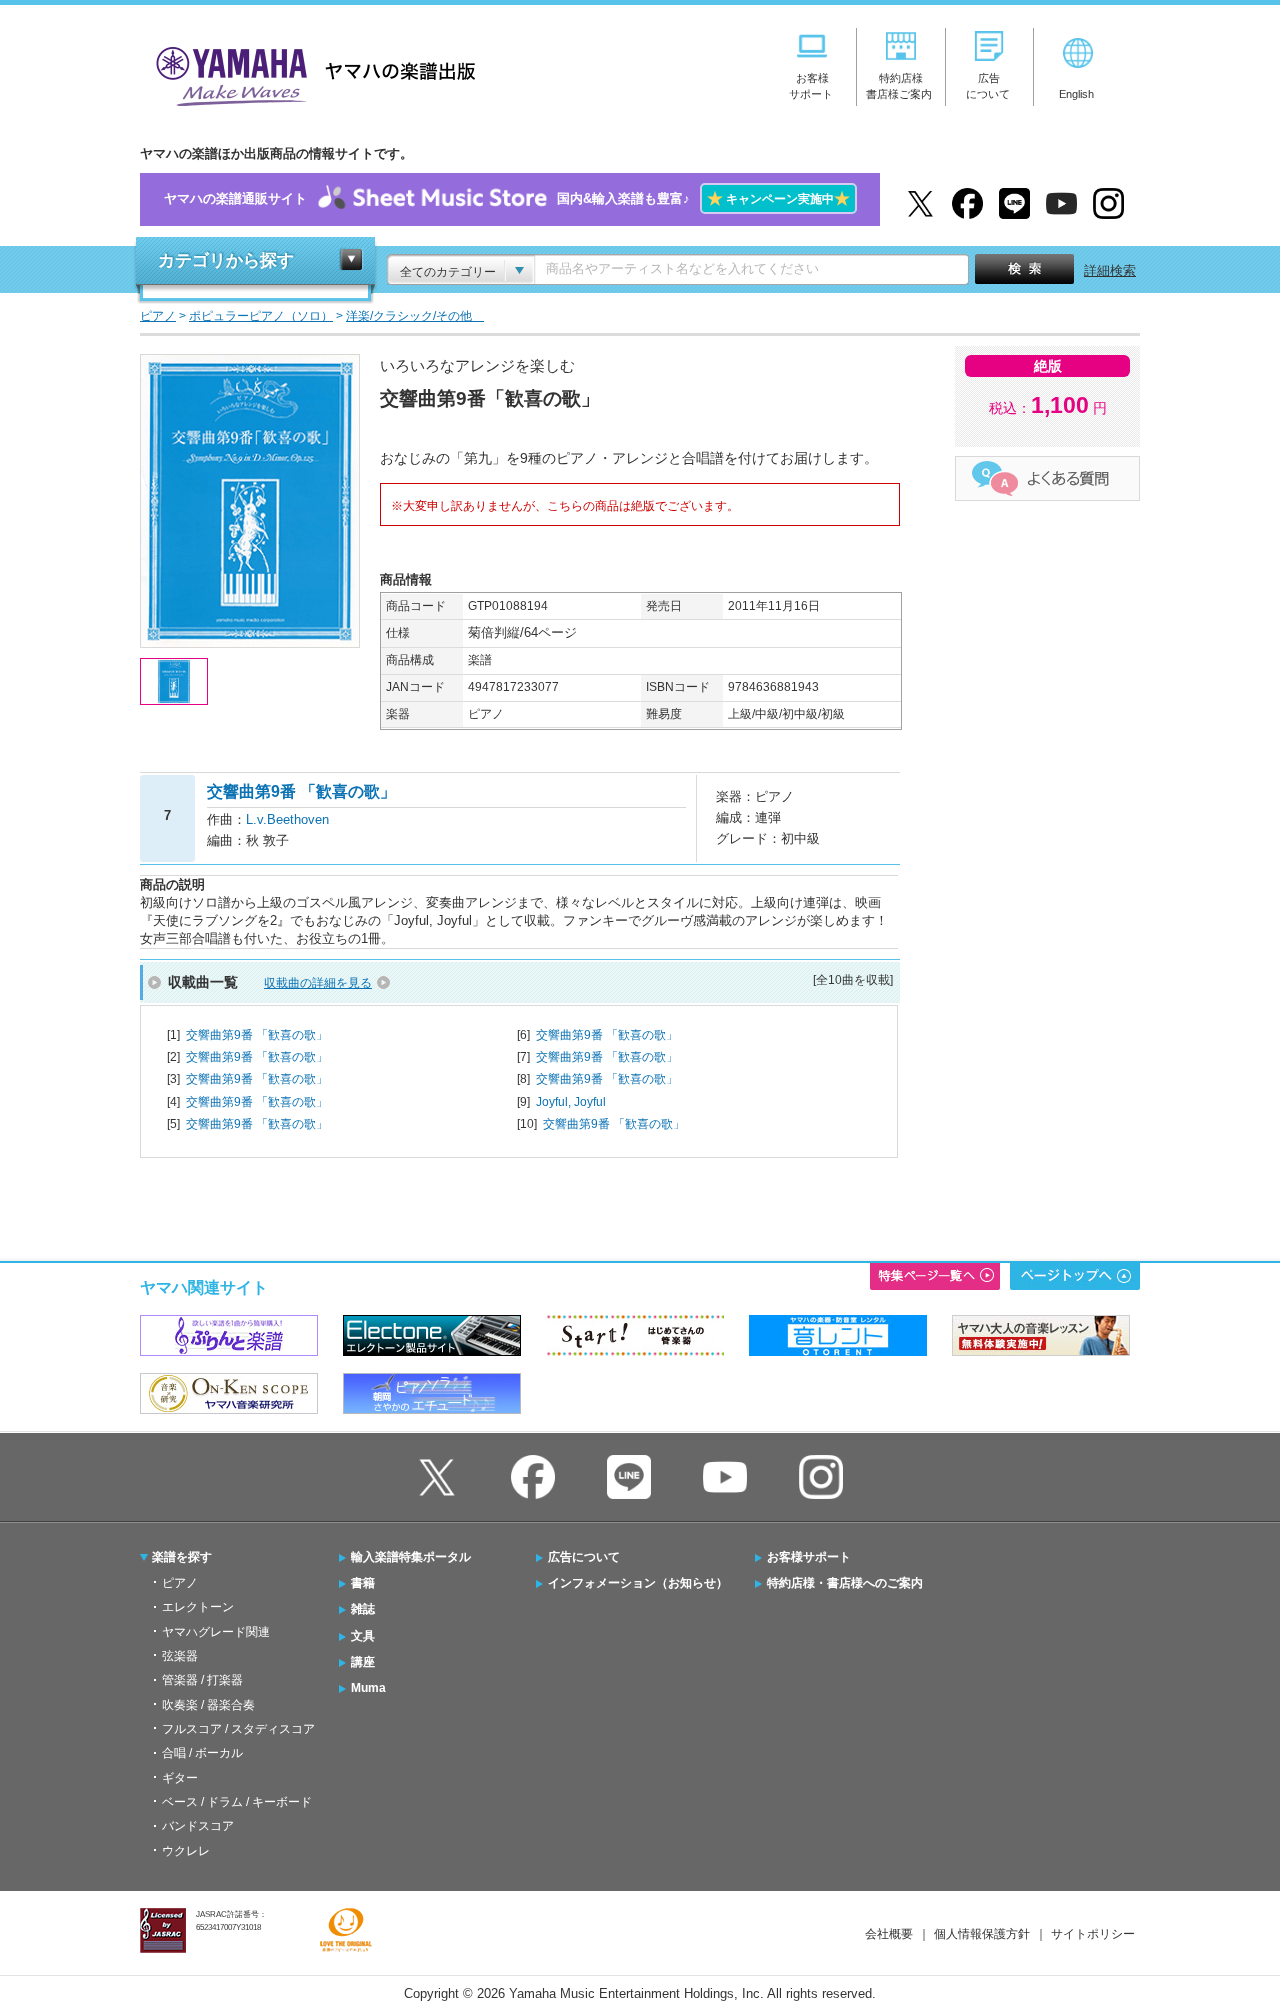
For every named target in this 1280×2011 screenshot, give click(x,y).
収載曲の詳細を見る (318, 983)
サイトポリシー (1093, 1934)
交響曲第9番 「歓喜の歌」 (257, 1035)
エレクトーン (198, 1607)
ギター (180, 1778)
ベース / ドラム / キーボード (237, 1802)
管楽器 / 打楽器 (202, 1680)
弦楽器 (180, 1656)
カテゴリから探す (226, 260)
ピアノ (180, 1583)
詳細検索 (1110, 270)
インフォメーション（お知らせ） (638, 1583)
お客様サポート (809, 1557)
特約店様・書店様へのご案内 (845, 1583)
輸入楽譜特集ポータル (411, 1557)
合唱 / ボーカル (202, 1753)
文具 (363, 1636)
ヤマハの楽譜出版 (310, 73)
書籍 (363, 1583)
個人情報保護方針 (982, 1934)
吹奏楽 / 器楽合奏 (208, 1705)
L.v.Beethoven (287, 819)
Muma (368, 1688)
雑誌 (363, 1609)
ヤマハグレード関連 (216, 1632)
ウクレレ (186, 1851)
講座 (363, 1662)
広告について (584, 1557)
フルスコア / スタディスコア (238, 1729)
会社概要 (889, 1934)
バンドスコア (198, 1826)
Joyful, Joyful (571, 1102)
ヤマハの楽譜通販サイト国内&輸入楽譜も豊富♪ (507, 198)
